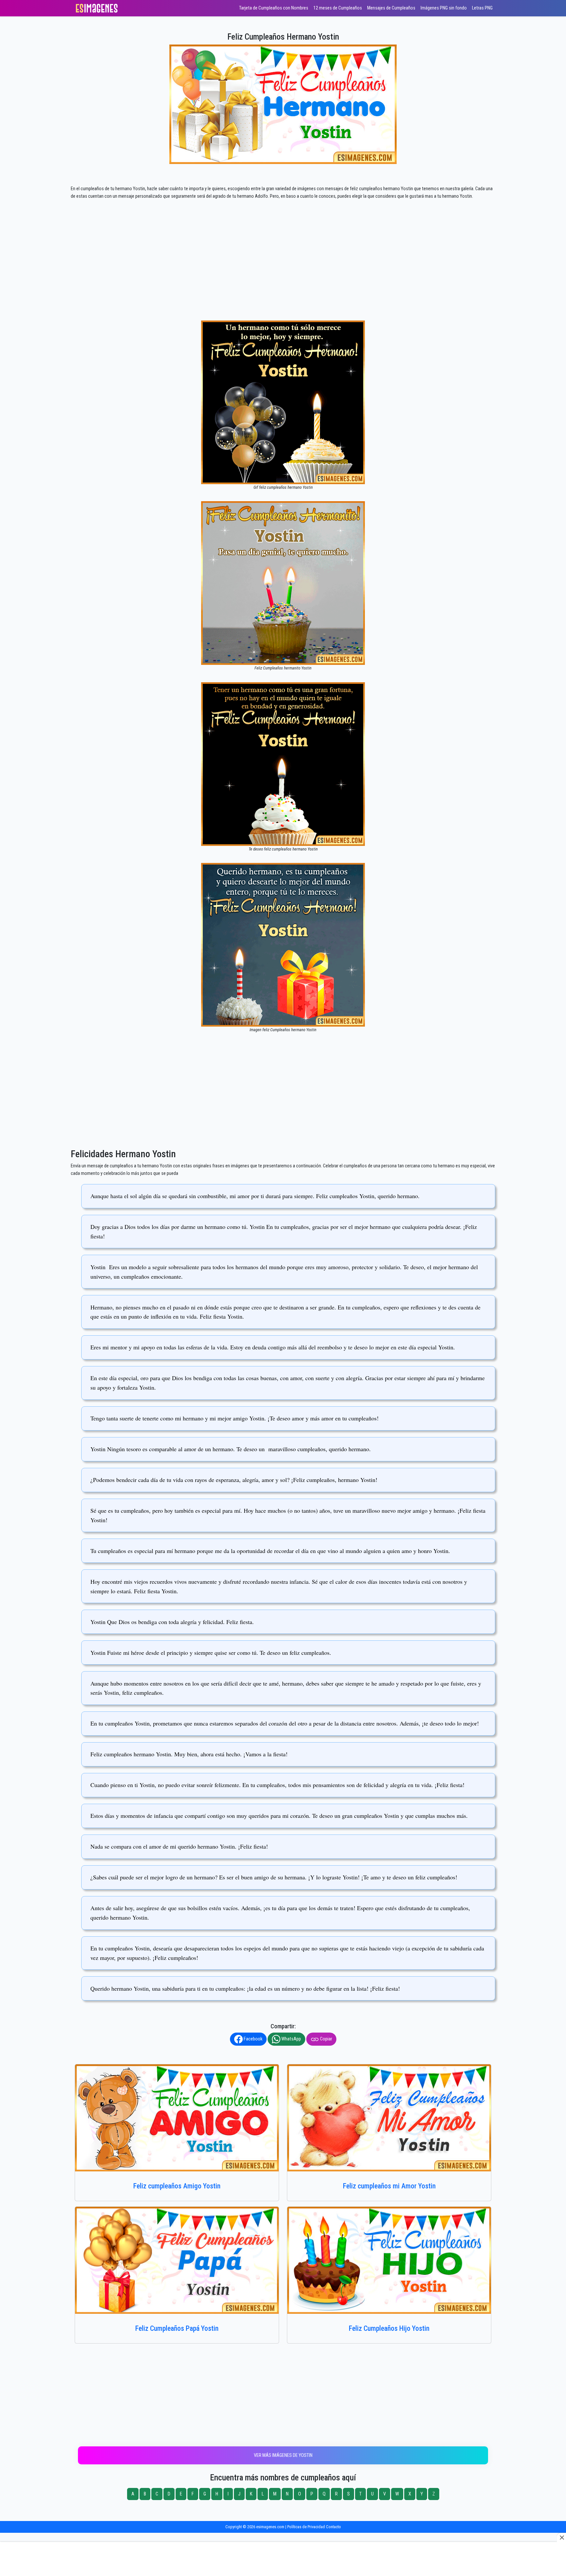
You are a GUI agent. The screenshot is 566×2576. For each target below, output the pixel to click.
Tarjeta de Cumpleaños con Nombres (274, 8)
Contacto (333, 2527)
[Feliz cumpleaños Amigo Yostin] (177, 2118)
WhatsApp (291, 2039)
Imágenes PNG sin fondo (444, 8)
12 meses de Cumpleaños (338, 8)
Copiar (326, 2039)
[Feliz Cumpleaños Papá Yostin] (177, 2260)
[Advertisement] (283, 272)
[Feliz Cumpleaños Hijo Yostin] (389, 2260)
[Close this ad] (561, 2537)
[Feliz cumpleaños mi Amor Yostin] (389, 2118)
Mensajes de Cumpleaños (391, 8)
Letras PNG (482, 8)
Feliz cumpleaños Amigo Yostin (177, 2186)
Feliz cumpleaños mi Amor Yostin (389, 2186)
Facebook (253, 2039)
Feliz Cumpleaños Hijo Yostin (389, 2328)
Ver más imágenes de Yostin (283, 2455)
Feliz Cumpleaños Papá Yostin (177, 2328)
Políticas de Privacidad (306, 2527)
